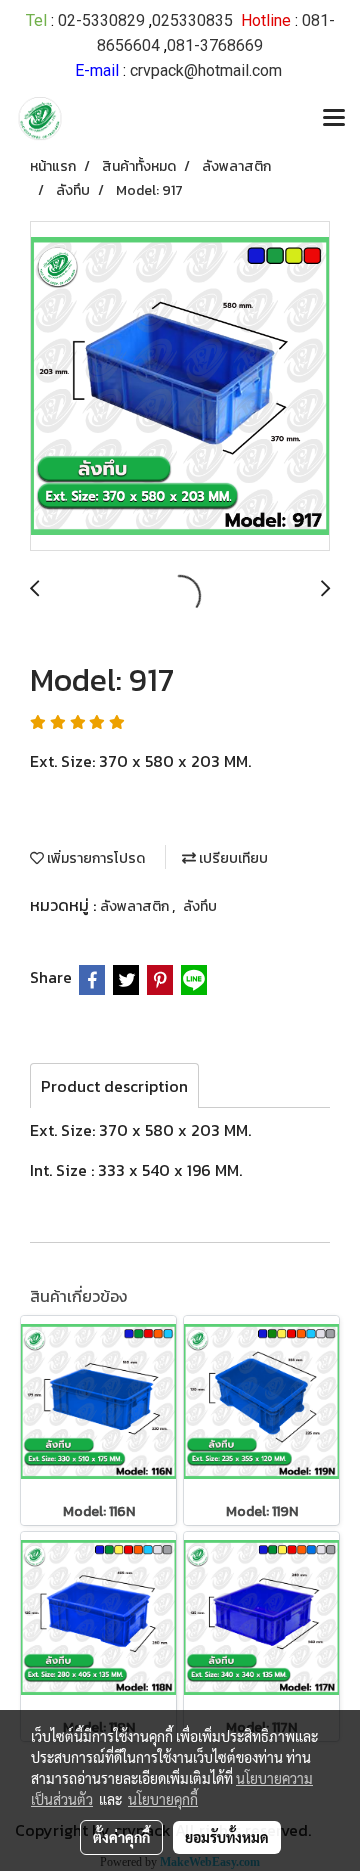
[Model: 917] (180, 387)
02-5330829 (101, 20)
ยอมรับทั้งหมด (227, 1837)
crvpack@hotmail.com (206, 70)
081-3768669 (215, 45)
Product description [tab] (114, 1086)
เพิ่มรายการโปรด (94, 858)
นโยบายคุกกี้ (163, 1799)
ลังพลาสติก (136, 906)
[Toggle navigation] (334, 119)
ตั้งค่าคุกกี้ (121, 1837)
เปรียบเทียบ (232, 858)
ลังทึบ (200, 906)
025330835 (192, 20)
